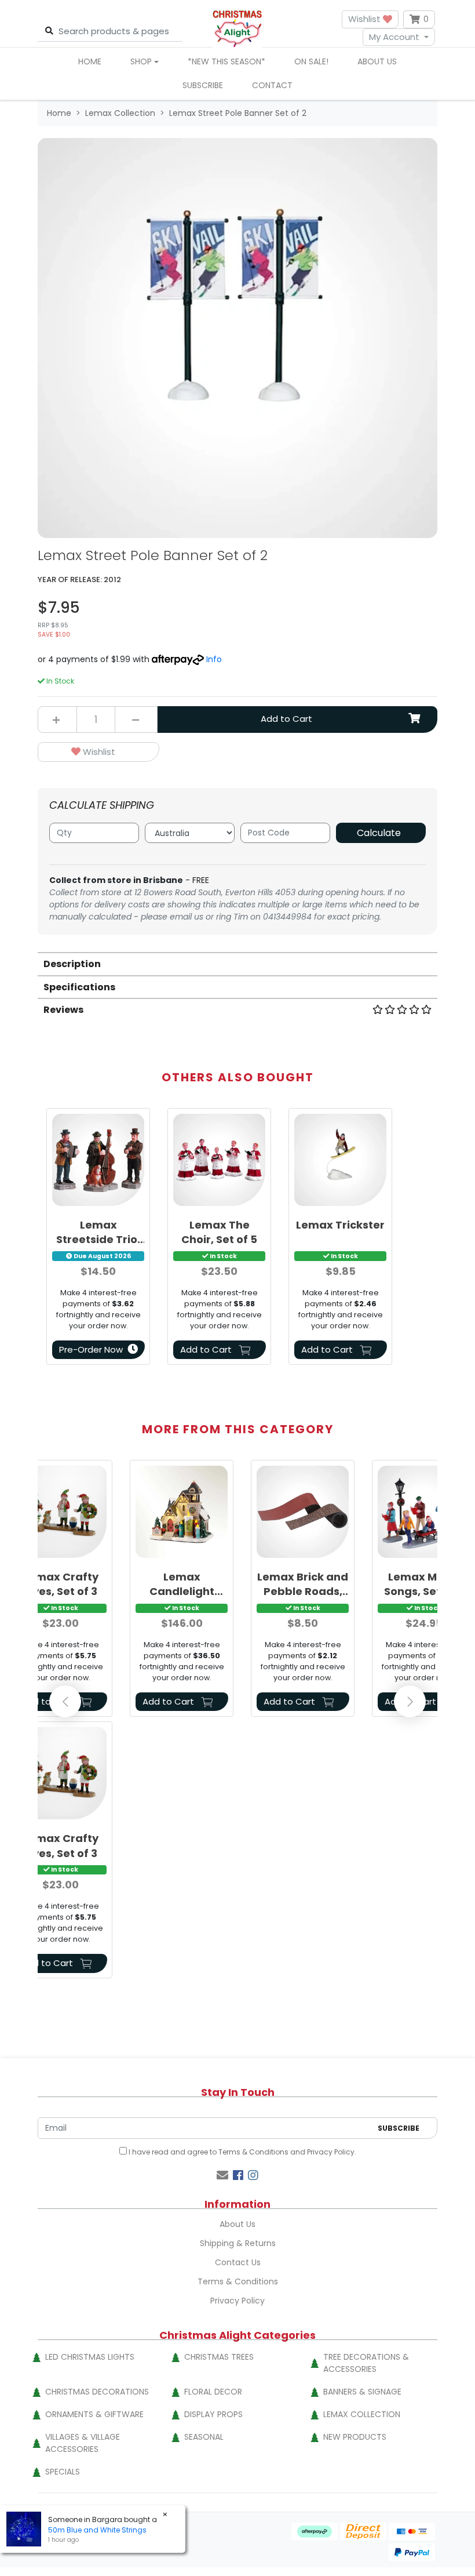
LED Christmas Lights (90, 2357)
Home (90, 61)
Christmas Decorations (97, 2392)
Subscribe (203, 85)
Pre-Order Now (91, 1349)
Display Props (213, 2414)
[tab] (237, 963)
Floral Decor (213, 2392)
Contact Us (238, 2262)
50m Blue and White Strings (97, 2530)
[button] (98, 752)
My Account (394, 37)
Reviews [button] (63, 1010)
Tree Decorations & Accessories (366, 2363)
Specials (63, 2472)
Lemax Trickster (340, 1225)
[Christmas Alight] (237, 28)
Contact (272, 85)
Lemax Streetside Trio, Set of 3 (98, 1232)
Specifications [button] (79, 987)
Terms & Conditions (253, 2152)
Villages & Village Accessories (83, 2443)
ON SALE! (311, 61)
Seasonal (204, 2437)
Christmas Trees (219, 2357)
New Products (355, 2437)
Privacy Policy (331, 2152)
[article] (98, 1239)
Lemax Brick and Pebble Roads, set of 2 (303, 1584)
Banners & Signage (362, 2392)
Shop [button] (141, 61)
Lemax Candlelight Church (182, 1584)
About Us (377, 61)
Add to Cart (286, 719)
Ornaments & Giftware (94, 2414)
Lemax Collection (362, 2414)
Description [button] (72, 964)
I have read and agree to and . (242, 2152)
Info (214, 659)
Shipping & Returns (238, 2243)
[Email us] (222, 2175)
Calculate (379, 833)
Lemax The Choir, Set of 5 (219, 1232)
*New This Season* (226, 61)
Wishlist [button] (366, 19)
